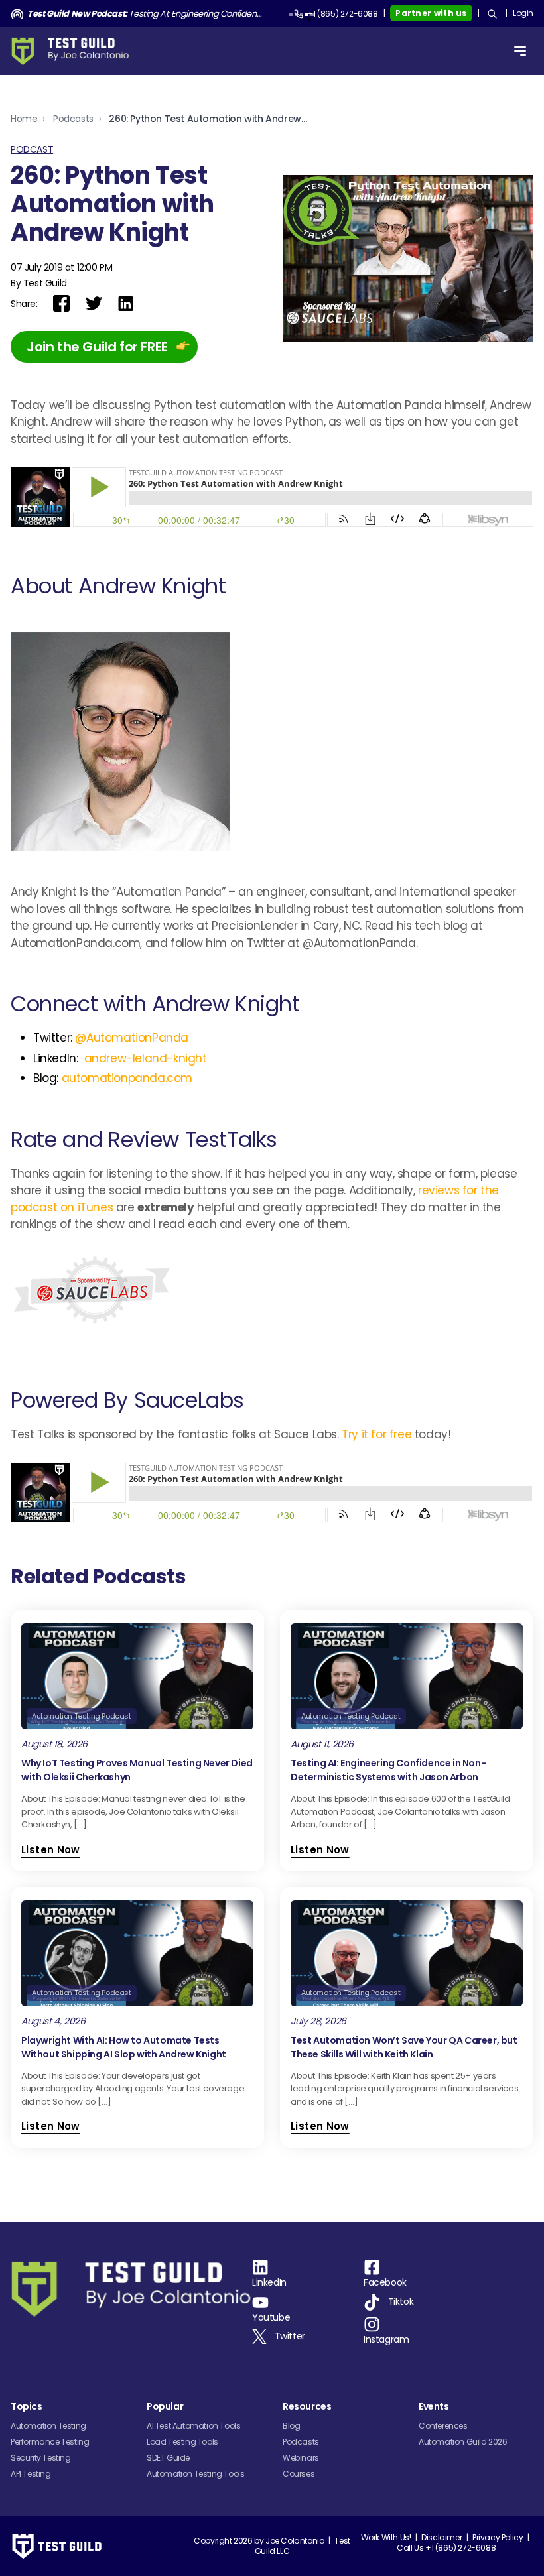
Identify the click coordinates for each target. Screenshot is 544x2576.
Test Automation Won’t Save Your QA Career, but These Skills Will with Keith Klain (404, 2047)
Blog (291, 2426)
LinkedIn (269, 2282)
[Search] (492, 14)
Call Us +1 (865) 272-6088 (446, 2548)
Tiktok (401, 2301)
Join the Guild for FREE (97, 347)
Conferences (443, 2426)
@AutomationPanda (132, 1038)
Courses (299, 2474)
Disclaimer (442, 2537)
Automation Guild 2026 (463, 2442)
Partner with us (431, 13)
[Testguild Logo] (74, 51)
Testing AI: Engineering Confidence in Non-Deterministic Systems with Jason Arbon (147, 14)
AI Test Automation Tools (193, 2426)
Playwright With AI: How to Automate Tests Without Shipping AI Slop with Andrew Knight (124, 2047)
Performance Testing (50, 2442)
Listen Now (51, 1850)
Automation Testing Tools (195, 2474)
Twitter (290, 2336)
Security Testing (41, 2458)
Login (523, 13)
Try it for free (376, 1434)
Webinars (301, 2458)
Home (24, 119)
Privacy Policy (498, 2537)
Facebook (385, 2282)
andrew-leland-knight (146, 1058)
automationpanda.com (127, 1078)
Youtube (271, 2317)
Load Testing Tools (182, 2442)
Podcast (32, 149)
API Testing (31, 2474)
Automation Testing (48, 2426)
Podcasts (73, 119)
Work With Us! (386, 2537)
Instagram (386, 2339)
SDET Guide (168, 2458)
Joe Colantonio (295, 2541)
